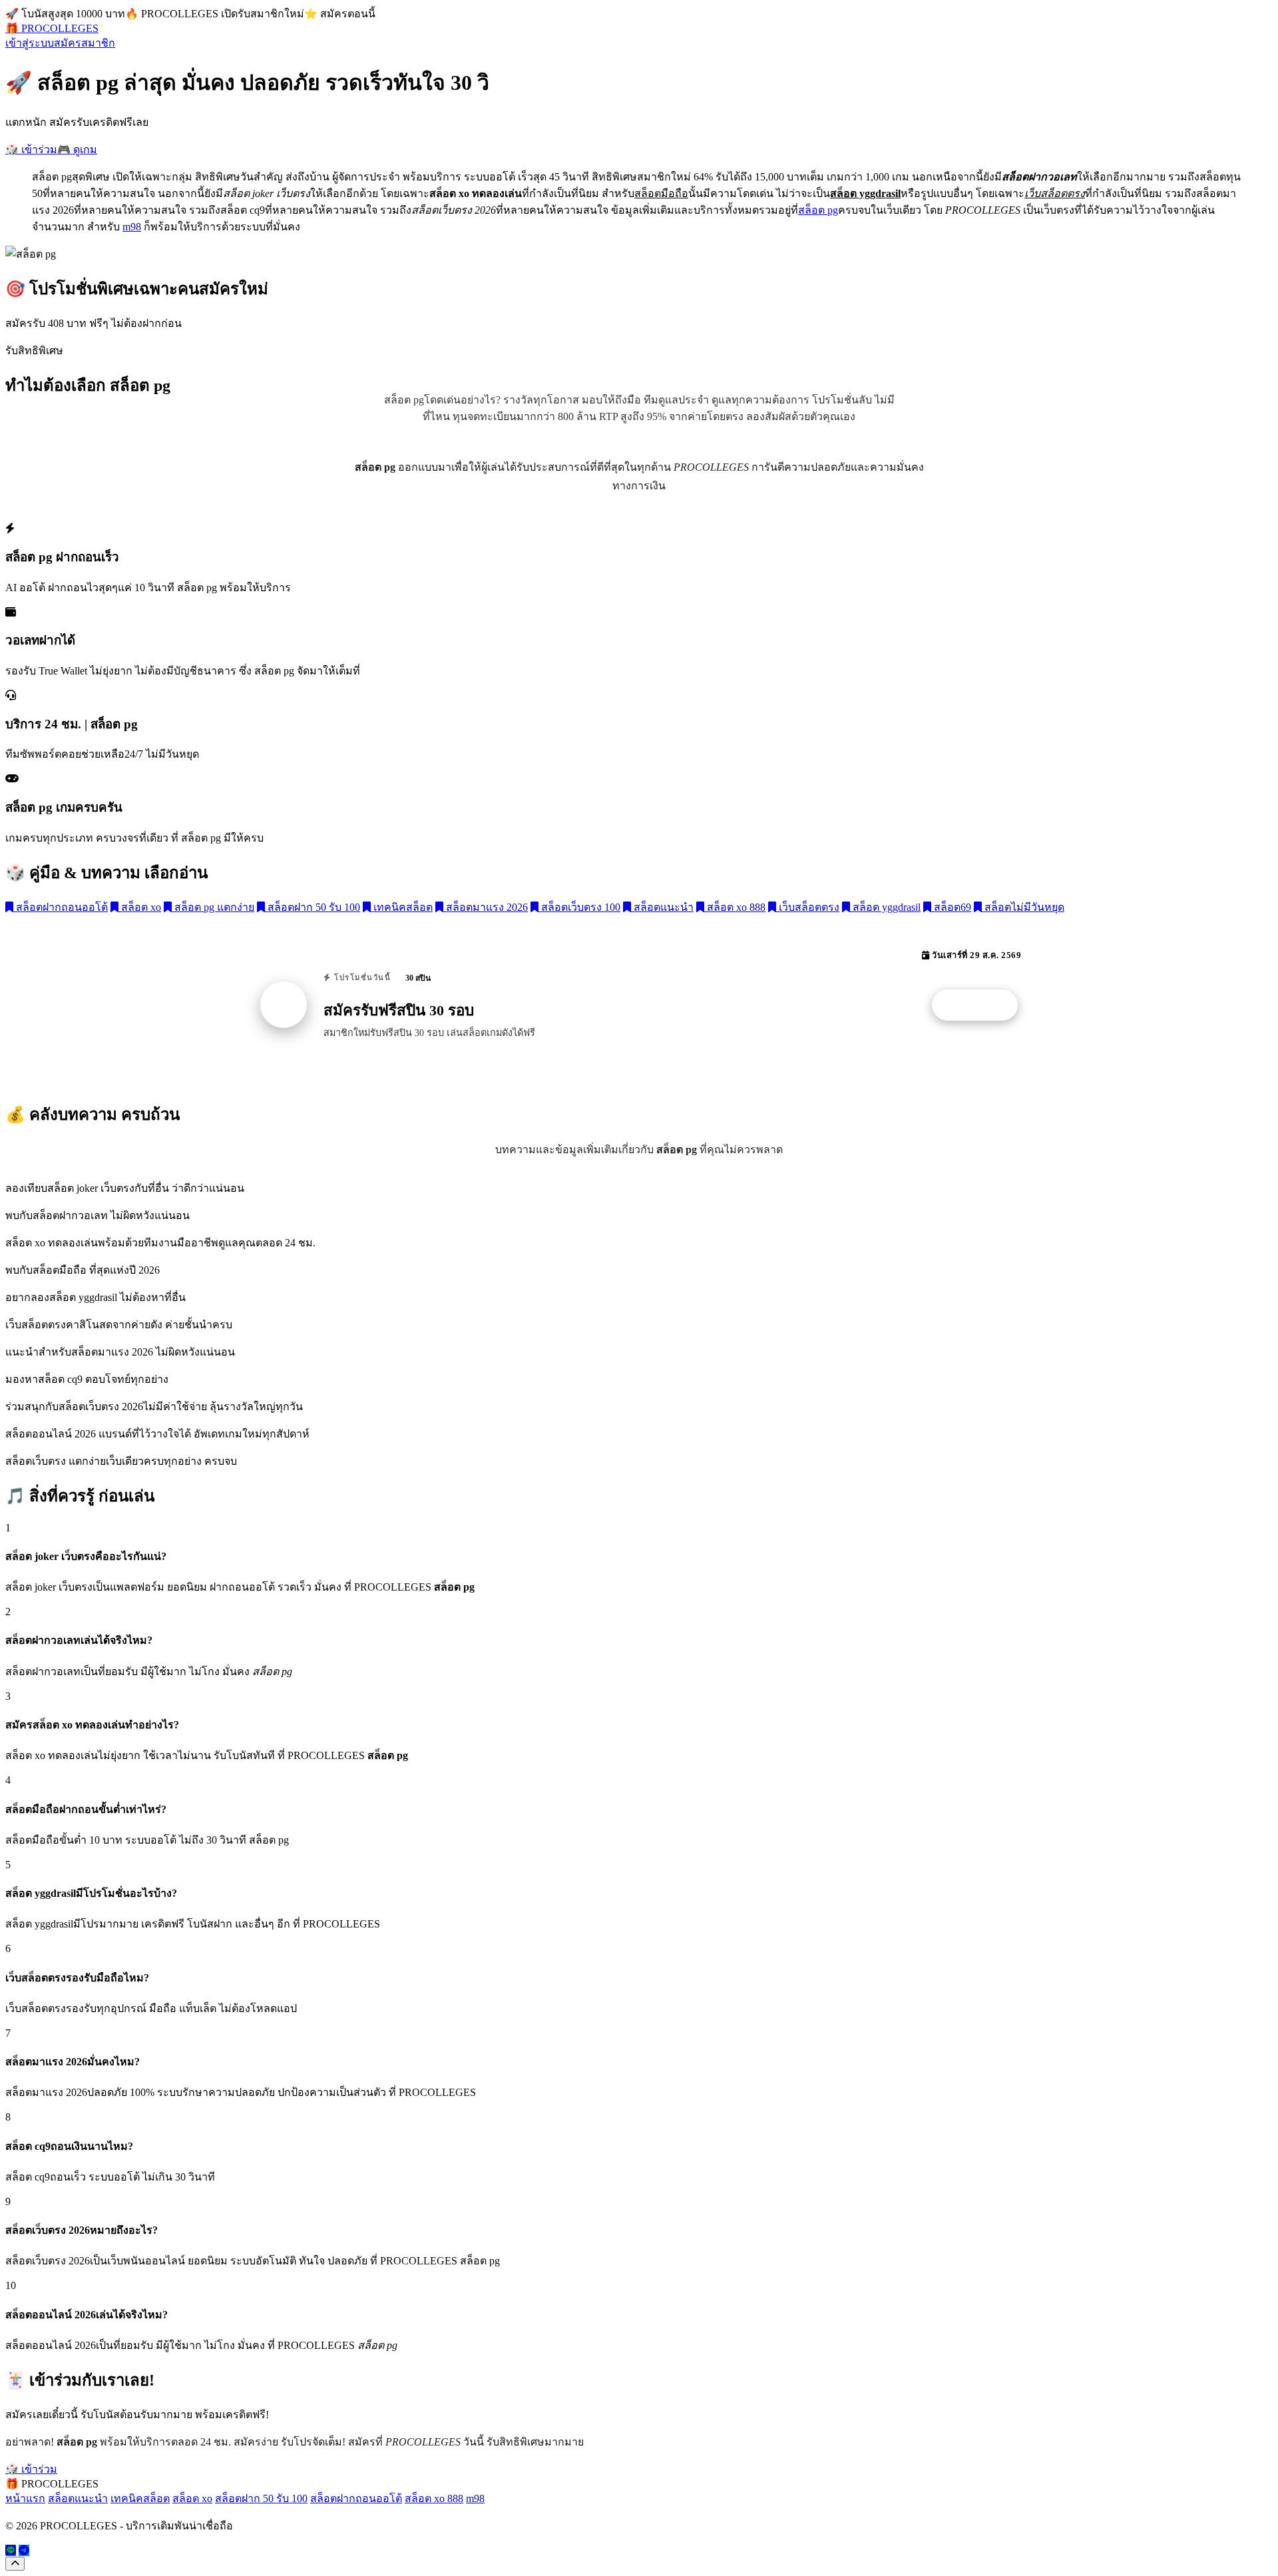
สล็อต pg (818, 210)
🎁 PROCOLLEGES (52, 28)
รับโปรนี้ (982, 1005)
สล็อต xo (140, 907)
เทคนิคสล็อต (402, 907)
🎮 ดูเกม (77, 149)
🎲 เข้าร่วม (31, 149)
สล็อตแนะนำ (662, 907)
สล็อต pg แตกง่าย (213, 907)
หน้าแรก (25, 2498)
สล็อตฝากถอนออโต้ (61, 907)
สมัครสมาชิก (85, 43)
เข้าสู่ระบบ (30, 43)
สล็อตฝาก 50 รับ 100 (313, 907)
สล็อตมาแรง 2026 (486, 907)
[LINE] (11, 2550)
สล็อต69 (951, 907)
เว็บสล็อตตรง (808, 907)
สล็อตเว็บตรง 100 (579, 907)
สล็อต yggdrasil (885, 907)
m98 (132, 227)
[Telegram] (24, 2550)
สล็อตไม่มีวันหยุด (1023, 907)
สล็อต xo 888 (735, 907)
